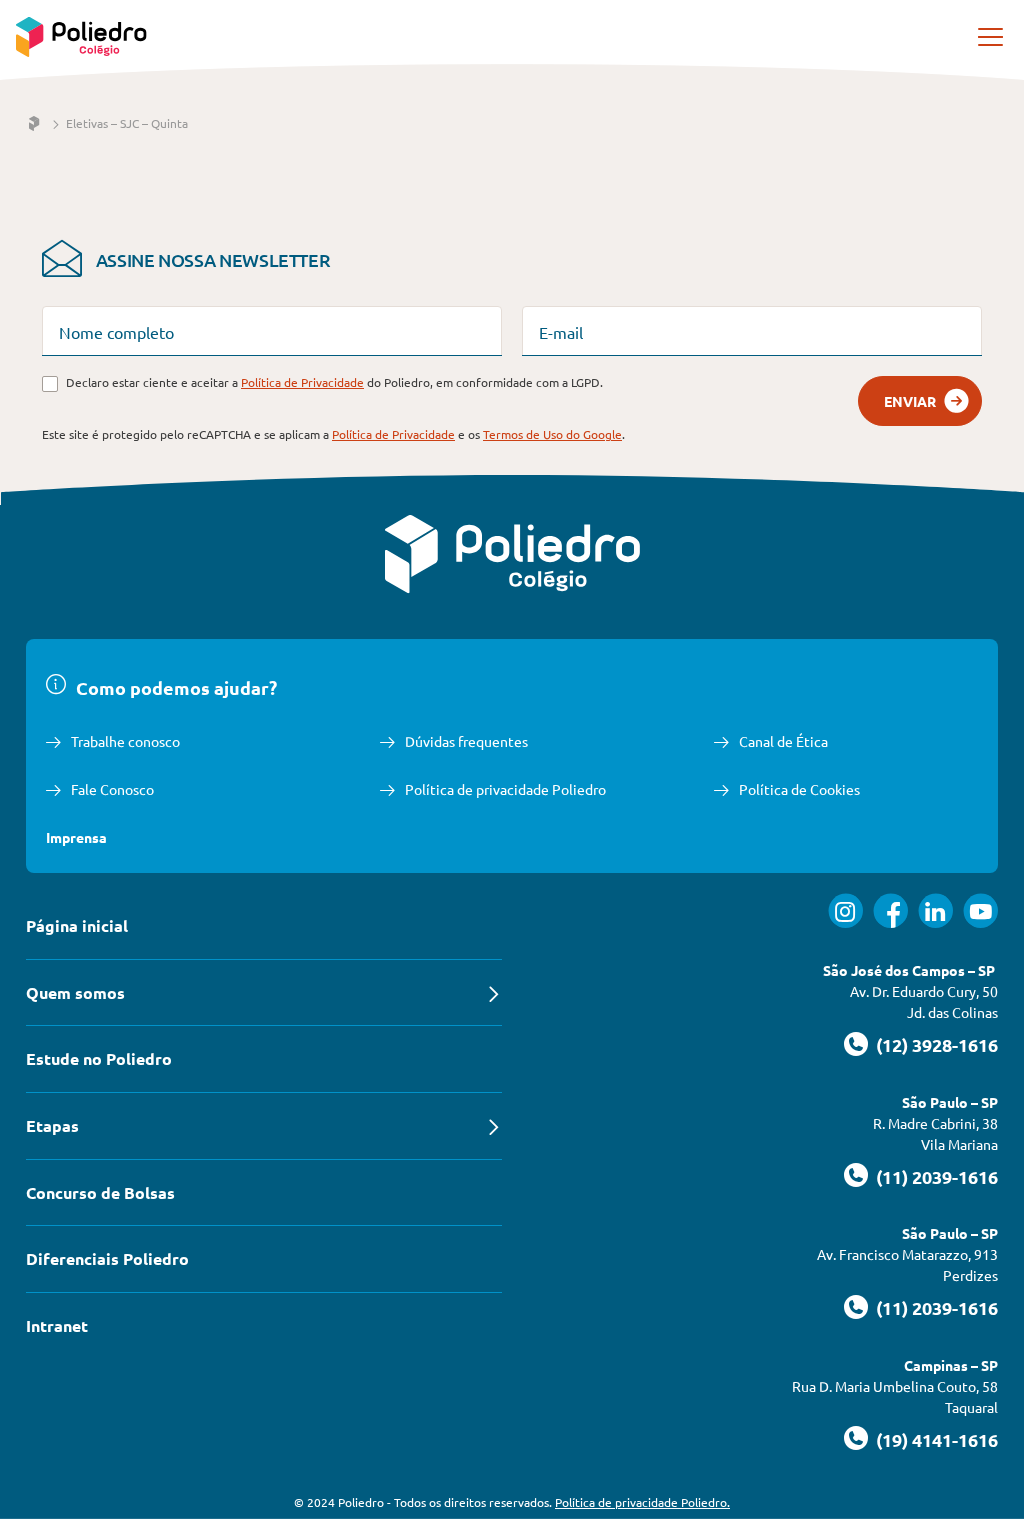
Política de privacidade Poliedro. (642, 1502)
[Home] (34, 124)
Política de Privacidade (302, 382)
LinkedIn (935, 910)
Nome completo (116, 332)
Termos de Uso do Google (552, 434)
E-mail (561, 332)
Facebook (890, 910)
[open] (992, 37)
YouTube (980, 910)
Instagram (845, 910)
